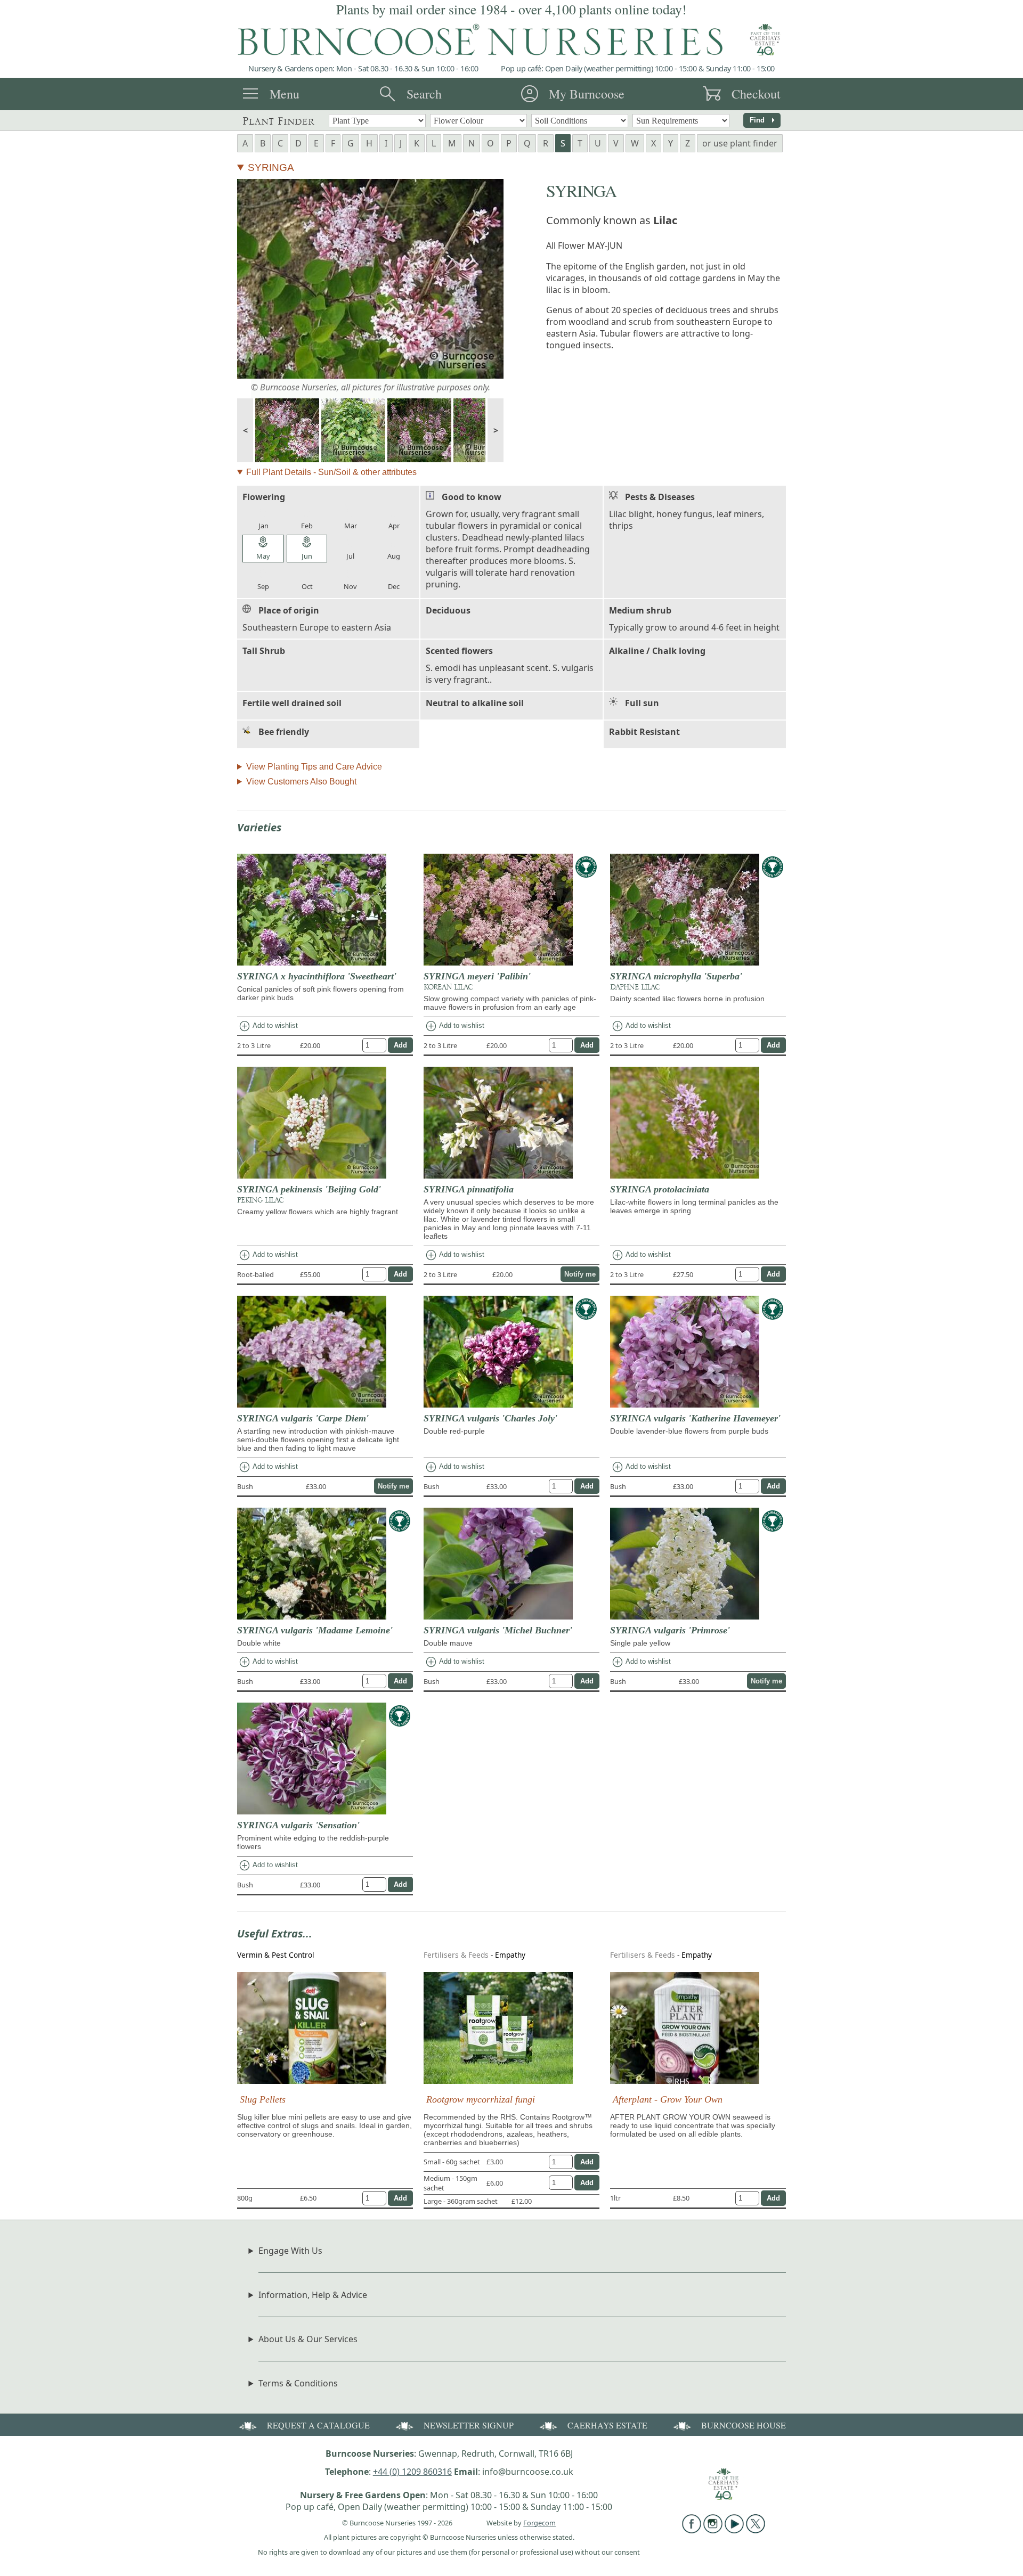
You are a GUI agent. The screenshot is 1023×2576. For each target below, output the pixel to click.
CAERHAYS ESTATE (607, 2425)
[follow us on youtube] (734, 2530)
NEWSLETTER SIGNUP (469, 2425)
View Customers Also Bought (301, 782)
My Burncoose (587, 94)
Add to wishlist (268, 1026)
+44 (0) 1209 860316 (412, 2472)
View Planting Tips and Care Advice (314, 767)
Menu (285, 94)
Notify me (580, 1274)
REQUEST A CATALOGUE (318, 2425)
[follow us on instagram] (713, 2530)
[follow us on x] (756, 2530)
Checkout (756, 94)
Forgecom (539, 2523)
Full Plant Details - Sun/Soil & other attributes (331, 472)
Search (424, 94)
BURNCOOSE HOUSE (744, 2425)
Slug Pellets (263, 2099)
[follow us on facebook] (692, 2530)
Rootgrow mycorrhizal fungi (481, 2099)
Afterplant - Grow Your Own (668, 2099)
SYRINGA (271, 167)
